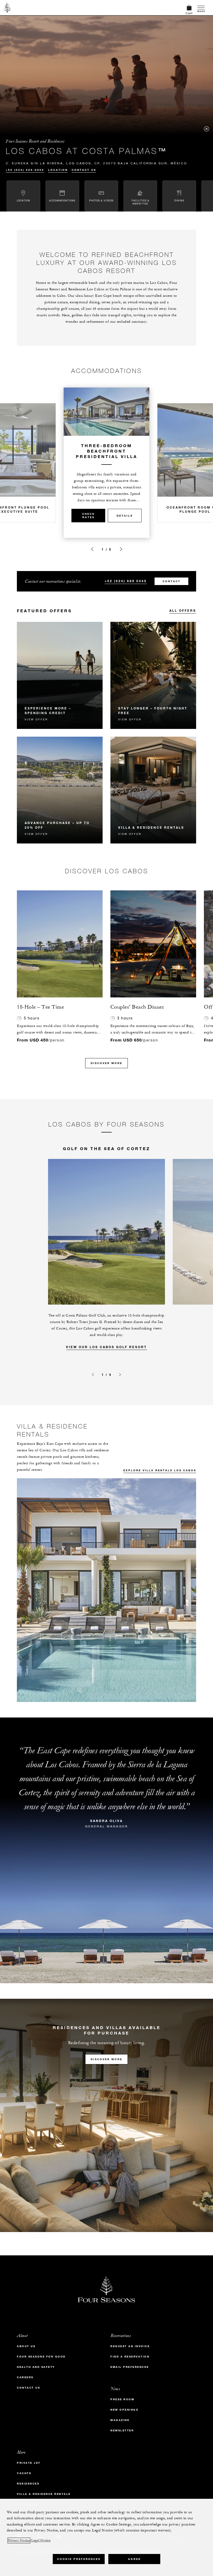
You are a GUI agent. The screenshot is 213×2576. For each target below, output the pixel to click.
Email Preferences (130, 2367)
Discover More (106, 1063)
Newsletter (122, 2430)
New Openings (124, 2410)
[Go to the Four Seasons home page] (7, 8)
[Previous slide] (92, 549)
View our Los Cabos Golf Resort (106, 1347)
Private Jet (29, 2463)
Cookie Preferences (79, 2559)
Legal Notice (41, 2540)
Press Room (122, 2399)
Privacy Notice (19, 2540)
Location (58, 170)
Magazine (120, 2420)
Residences (28, 2484)
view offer (36, 719)
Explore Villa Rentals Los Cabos (160, 1470)
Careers (25, 2377)
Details (125, 516)
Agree (134, 2559)
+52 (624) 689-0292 (25, 170)
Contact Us (84, 170)
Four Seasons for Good (41, 2357)
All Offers (183, 610)
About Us (26, 2346)
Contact (172, 581)
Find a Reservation (130, 2357)
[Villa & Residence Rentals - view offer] (153, 790)
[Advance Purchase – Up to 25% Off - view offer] (60, 790)
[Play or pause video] (207, 129)
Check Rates (88, 516)
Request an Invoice (130, 2346)
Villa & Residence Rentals (44, 2494)
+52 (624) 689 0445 (126, 581)
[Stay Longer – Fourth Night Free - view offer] (153, 675)
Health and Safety (36, 2367)
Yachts (24, 2473)
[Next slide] (121, 549)
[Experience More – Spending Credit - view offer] (60, 675)
